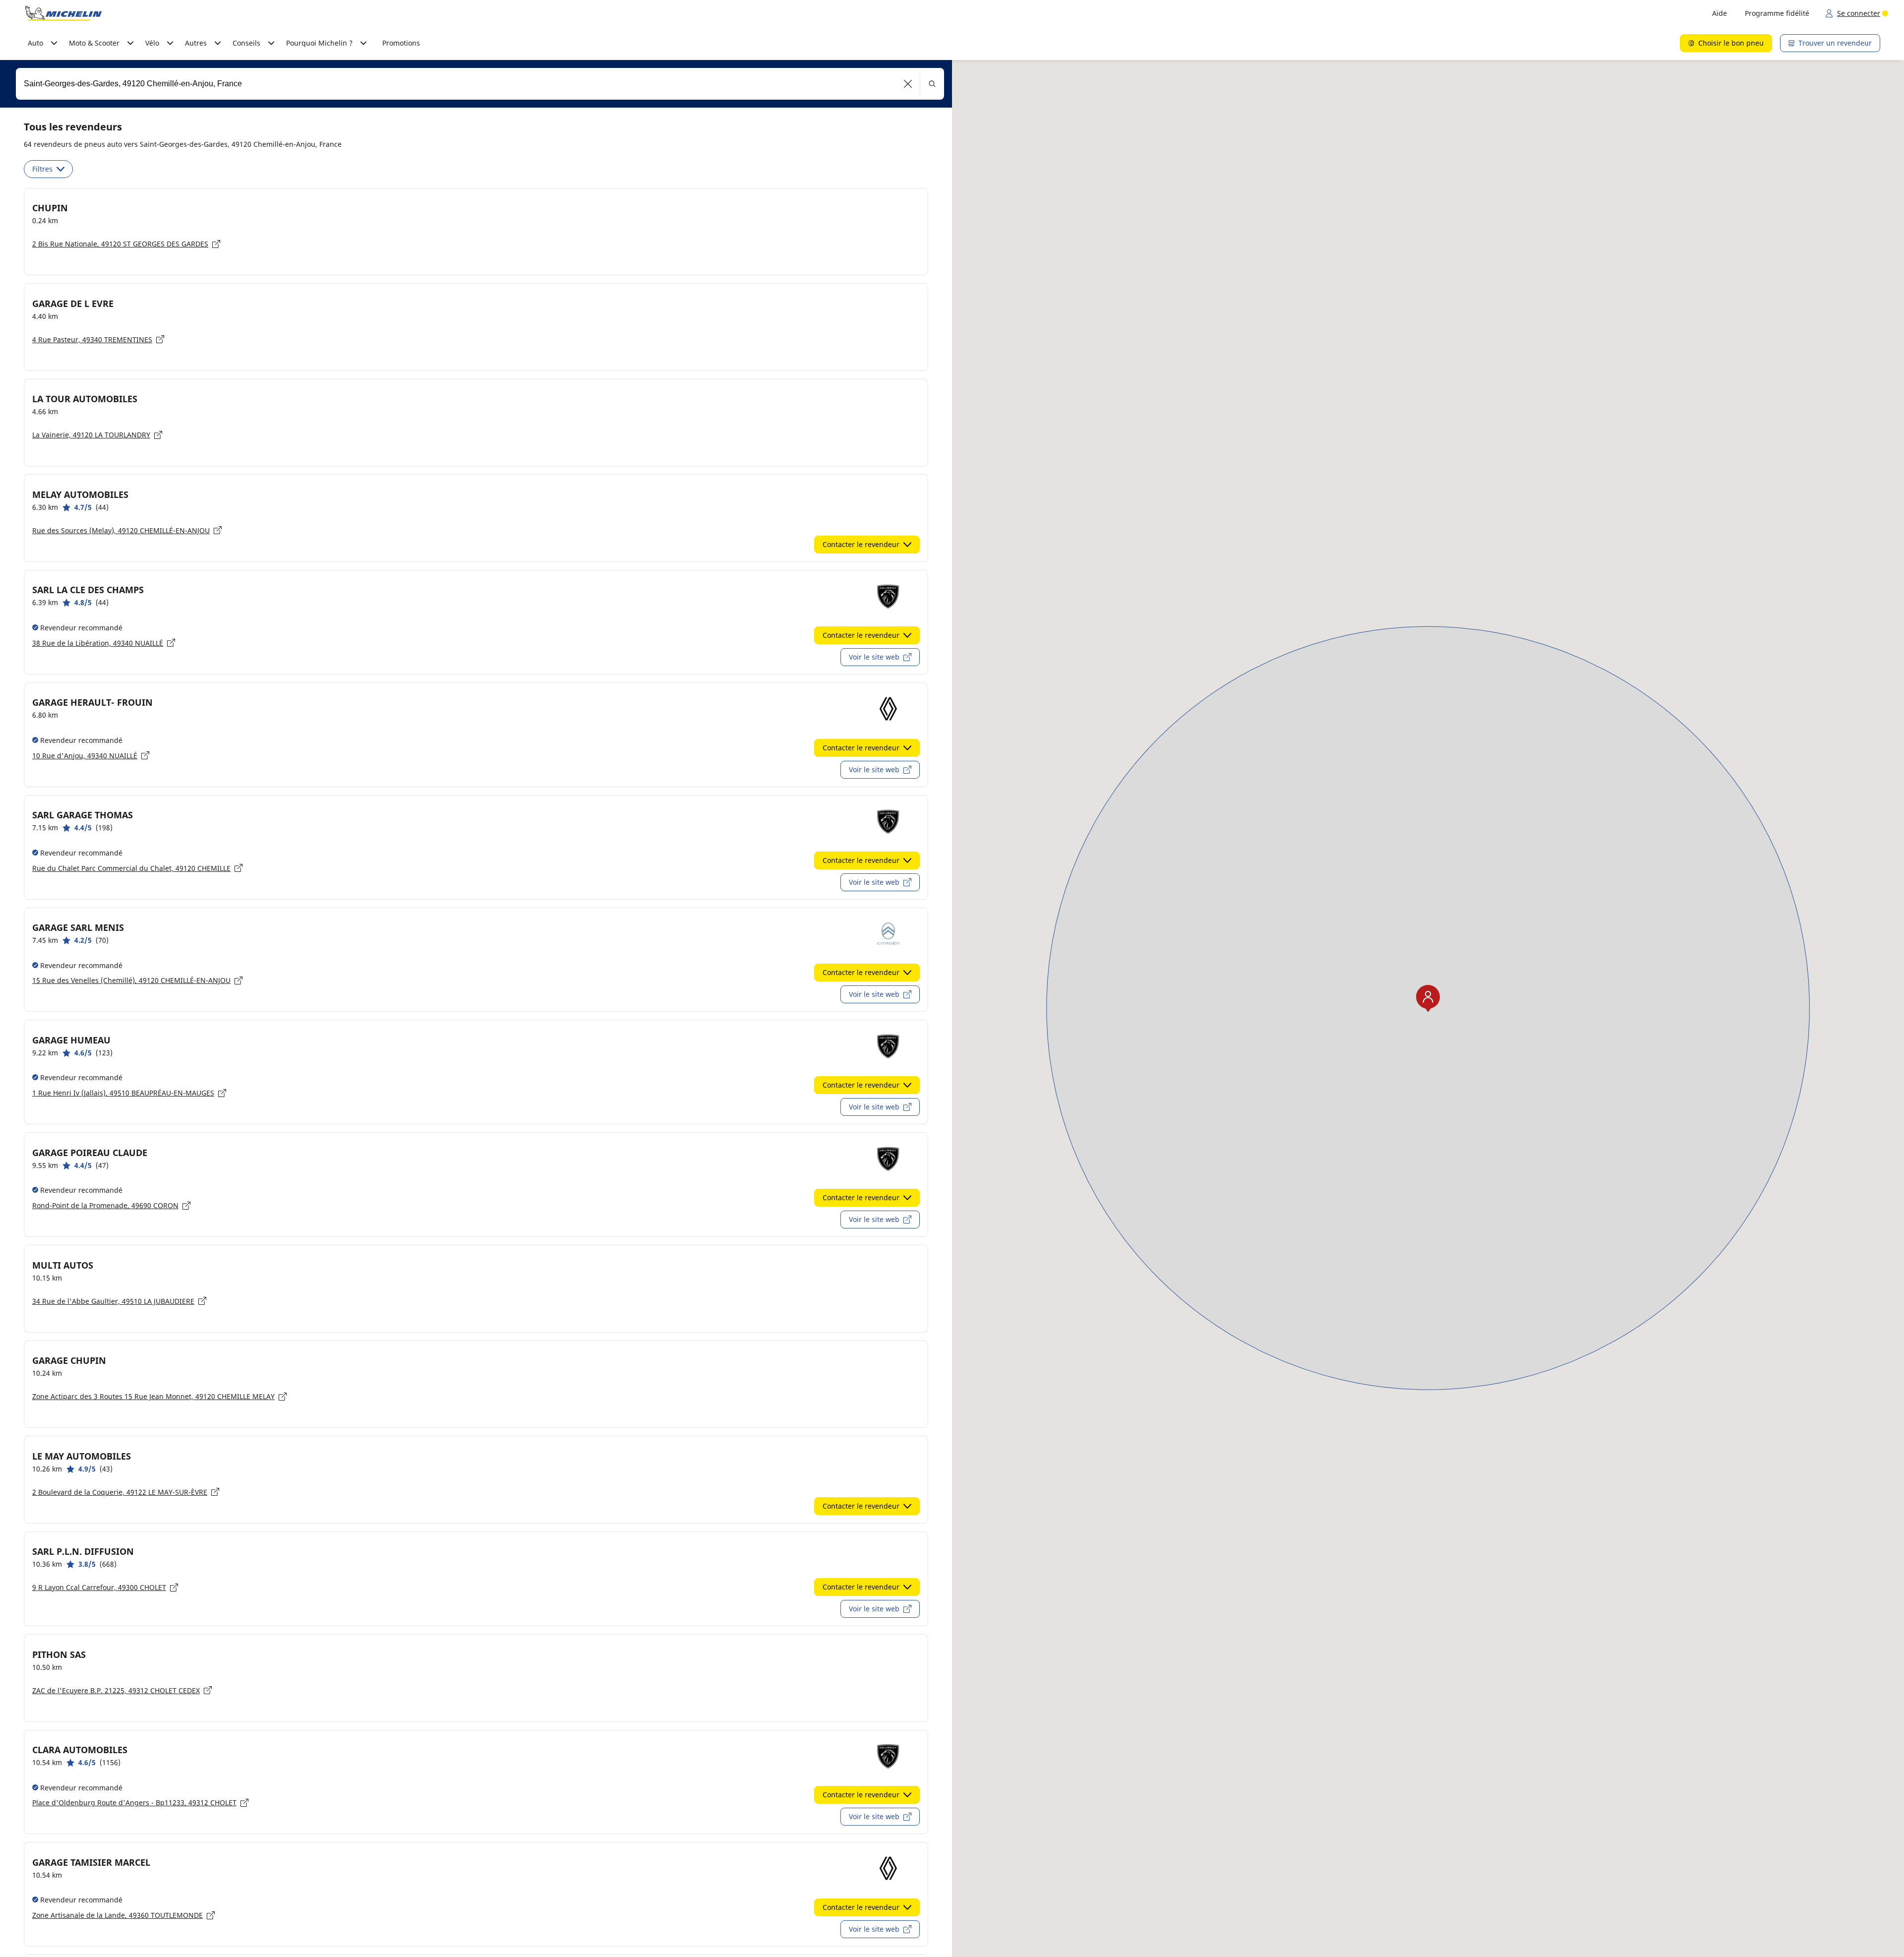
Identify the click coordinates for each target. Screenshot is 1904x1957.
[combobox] (480, 84)
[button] (908, 84)
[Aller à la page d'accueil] (63, 13)
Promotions (401, 43)
